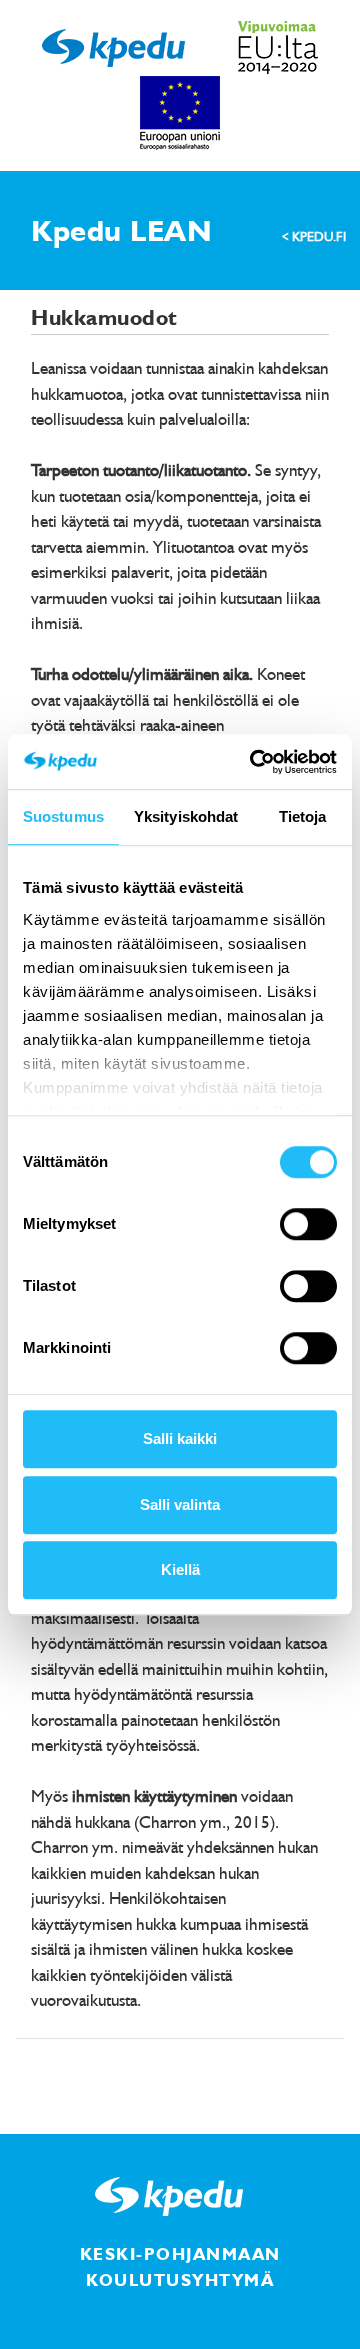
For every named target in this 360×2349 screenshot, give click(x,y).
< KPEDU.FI (314, 236)
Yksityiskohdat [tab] (186, 816)
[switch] (308, 1224)
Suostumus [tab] (63, 816)
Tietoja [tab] (303, 816)
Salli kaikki (180, 1438)
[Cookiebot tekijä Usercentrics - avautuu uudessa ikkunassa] (254, 762)
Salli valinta (180, 1504)
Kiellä (180, 1569)
